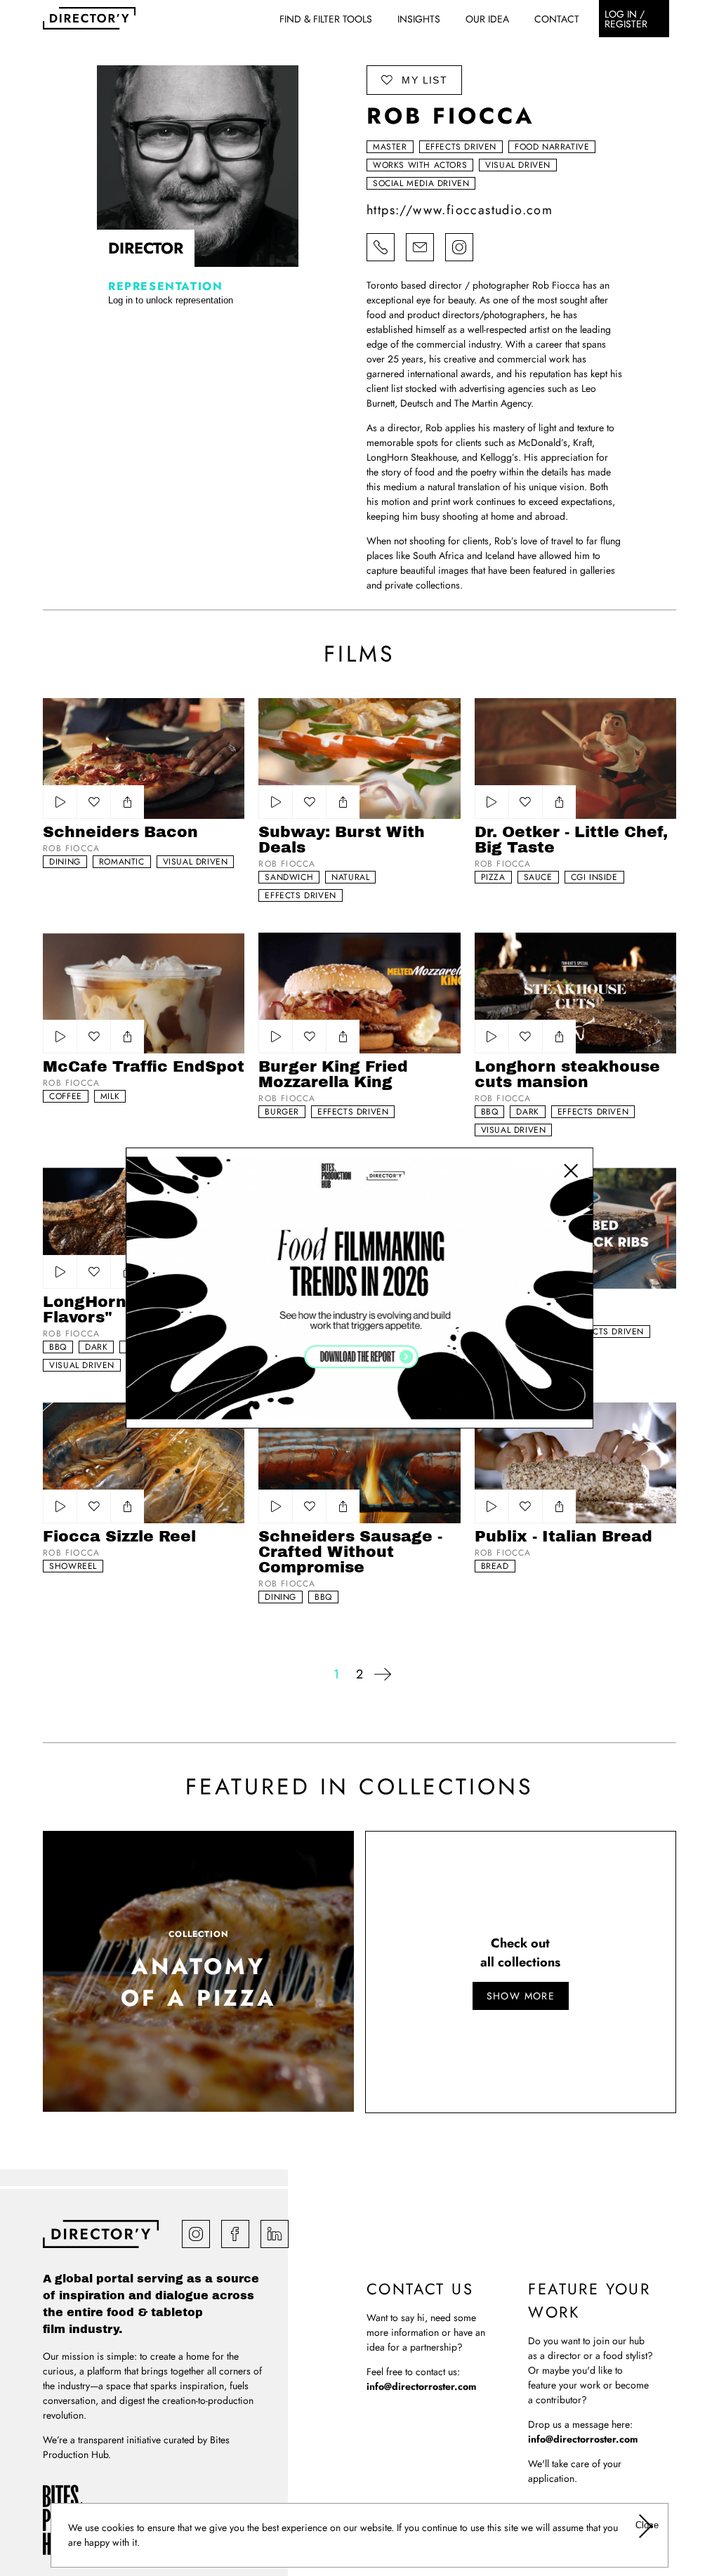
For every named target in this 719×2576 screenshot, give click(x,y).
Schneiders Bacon (120, 832)
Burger (282, 1112)
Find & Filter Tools (326, 19)
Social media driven (421, 183)
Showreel (73, 1566)
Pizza (493, 877)
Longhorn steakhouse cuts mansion (567, 1075)
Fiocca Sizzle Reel (119, 1537)
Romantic (122, 862)
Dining (65, 862)
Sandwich (289, 877)
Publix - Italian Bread (563, 1537)
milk (110, 1096)
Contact (557, 19)
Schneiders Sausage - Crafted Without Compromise (350, 1552)
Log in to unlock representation (171, 300)
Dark (527, 1112)
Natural (350, 877)
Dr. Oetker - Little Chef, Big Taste (571, 840)
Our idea (487, 19)
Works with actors (420, 165)
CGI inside (594, 877)
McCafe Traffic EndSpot (144, 1067)
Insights (419, 19)
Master (390, 147)
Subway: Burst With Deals (342, 840)
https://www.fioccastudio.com (460, 210)
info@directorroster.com (421, 2386)
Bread (495, 1566)
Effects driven (461, 147)
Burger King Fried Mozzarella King (333, 1075)
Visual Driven (518, 165)
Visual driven (196, 862)
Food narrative (552, 147)
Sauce (538, 877)
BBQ (490, 1112)
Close (646, 2525)
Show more (521, 1996)
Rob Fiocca (71, 848)
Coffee (66, 1096)
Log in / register (626, 19)
